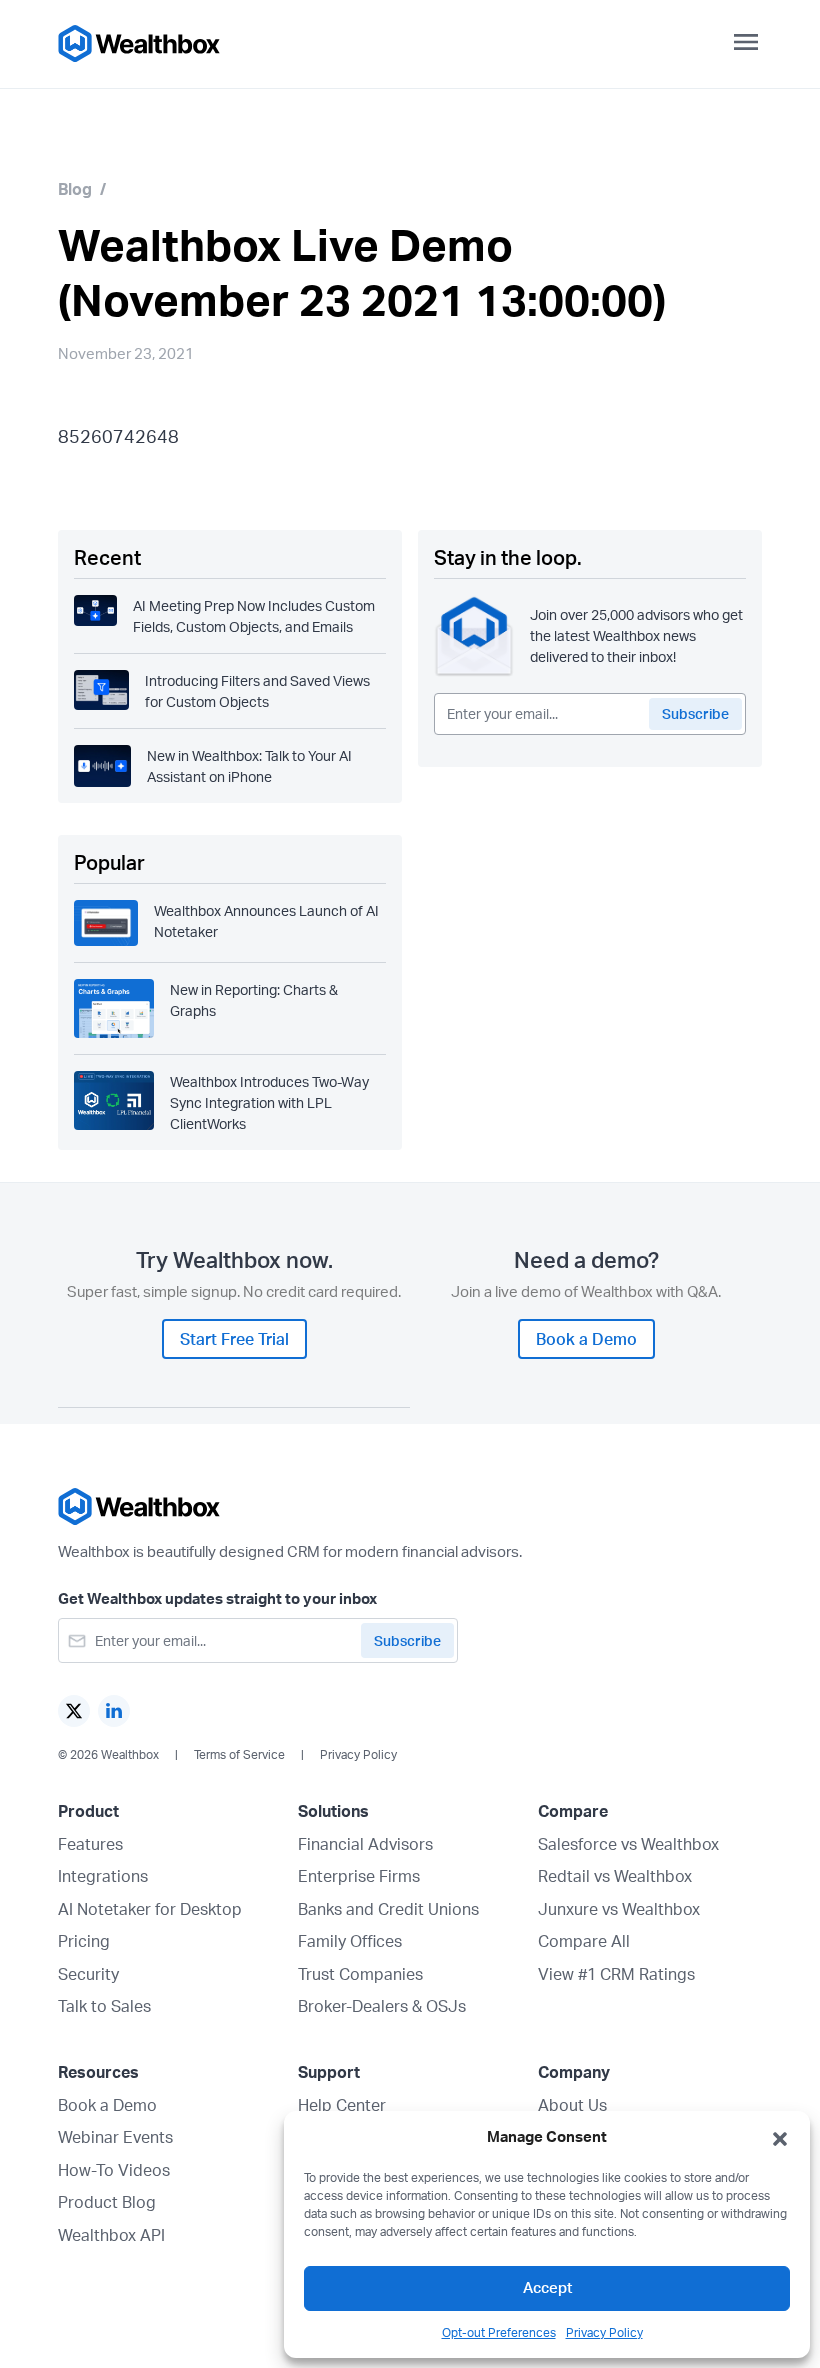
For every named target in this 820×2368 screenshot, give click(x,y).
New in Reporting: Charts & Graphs (254, 1000)
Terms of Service (239, 1754)
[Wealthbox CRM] (140, 44)
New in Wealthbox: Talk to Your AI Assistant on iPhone (249, 766)
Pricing (84, 1941)
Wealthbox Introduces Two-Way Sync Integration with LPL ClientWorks (269, 1102)
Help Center (342, 2105)
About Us (572, 2105)
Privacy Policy (604, 2332)
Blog (75, 189)
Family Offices (350, 1941)
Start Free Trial (234, 1339)
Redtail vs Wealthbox (615, 1876)
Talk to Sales (104, 2006)
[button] (780, 2137)
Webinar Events (115, 2137)
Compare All (584, 1941)
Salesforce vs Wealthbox (628, 1844)
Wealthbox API (111, 2235)
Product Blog (107, 2202)
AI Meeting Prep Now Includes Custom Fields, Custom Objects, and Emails (254, 616)
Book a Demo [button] (586, 1339)
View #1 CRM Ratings (616, 1974)
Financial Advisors (365, 1844)
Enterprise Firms (359, 1876)
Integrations (103, 1876)
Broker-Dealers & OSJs (382, 2006)
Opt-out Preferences (499, 2332)
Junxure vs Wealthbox (619, 1909)
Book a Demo (107, 2105)
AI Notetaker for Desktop (150, 1909)
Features (90, 1844)
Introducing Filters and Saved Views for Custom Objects (257, 691)
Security (88, 1974)
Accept (547, 2287)
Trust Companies (360, 1974)
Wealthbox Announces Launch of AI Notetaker (266, 921)
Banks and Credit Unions (388, 1909)
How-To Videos (114, 2170)
